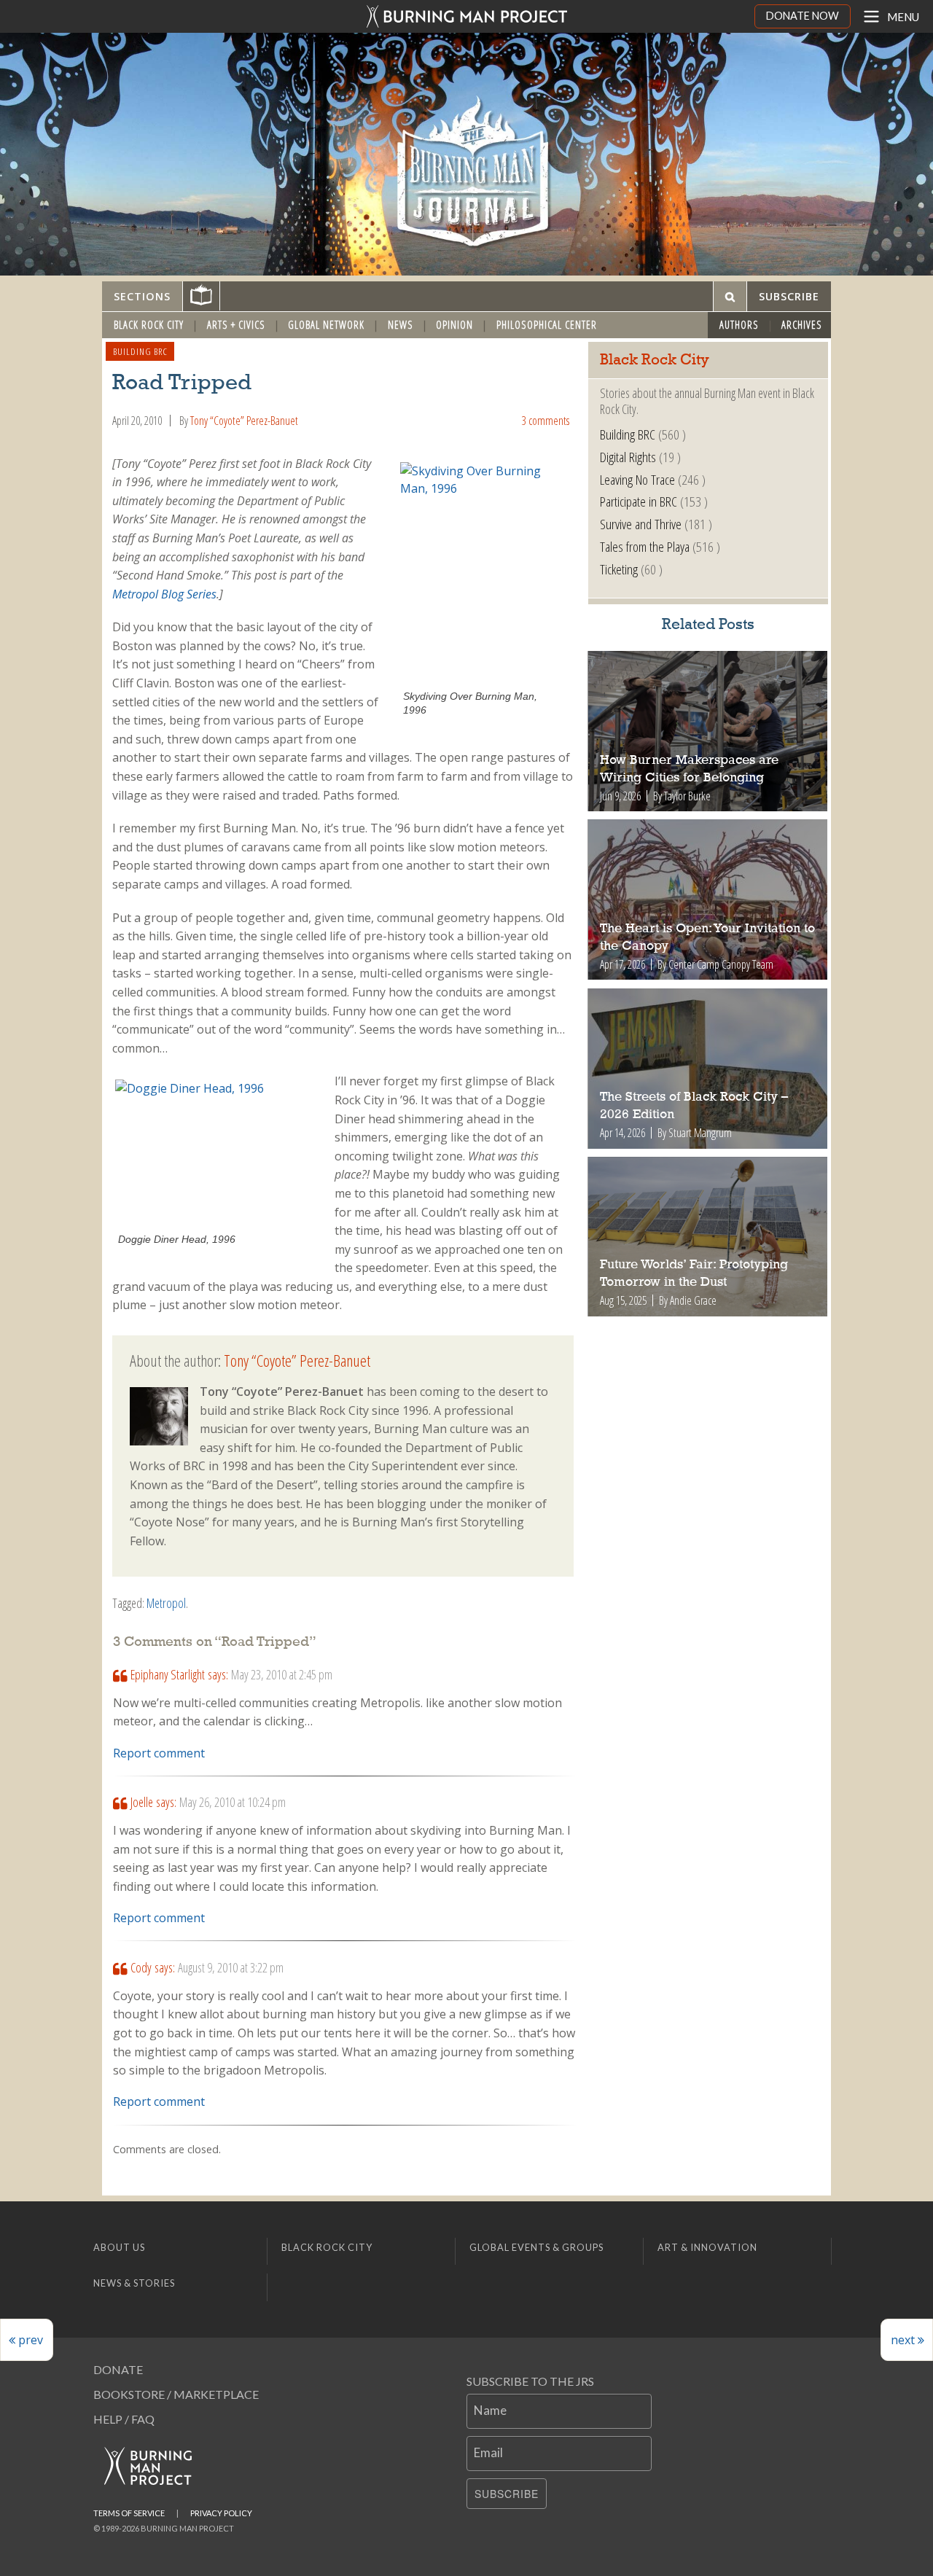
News (401, 325)
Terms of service (129, 2513)
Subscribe (507, 2494)
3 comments (545, 421)
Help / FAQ (124, 2419)
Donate (118, 2369)
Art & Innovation (707, 2247)
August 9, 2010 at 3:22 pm (231, 1967)
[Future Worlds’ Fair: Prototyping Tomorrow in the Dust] (708, 1237)
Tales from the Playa (645, 546)
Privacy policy (221, 2513)
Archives (802, 325)
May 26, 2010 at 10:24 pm (233, 1802)
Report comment (159, 1753)
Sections (142, 296)
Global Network (326, 325)
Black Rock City (149, 325)
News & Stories (134, 2283)
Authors (739, 325)
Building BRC (140, 351)
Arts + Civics (236, 325)
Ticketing (619, 569)
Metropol (166, 1603)
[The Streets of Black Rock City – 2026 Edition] (708, 1069)
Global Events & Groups (536, 2247)
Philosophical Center (547, 325)
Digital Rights (628, 457)
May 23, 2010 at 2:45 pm (282, 1674)
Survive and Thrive (641, 524)
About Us (119, 2247)
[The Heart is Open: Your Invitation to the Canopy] (708, 899)
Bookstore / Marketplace (176, 2394)
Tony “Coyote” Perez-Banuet (244, 421)
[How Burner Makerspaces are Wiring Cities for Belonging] (708, 731)
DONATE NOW (803, 16)
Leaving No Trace (637, 479)
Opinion (454, 325)
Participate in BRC (639, 501)
